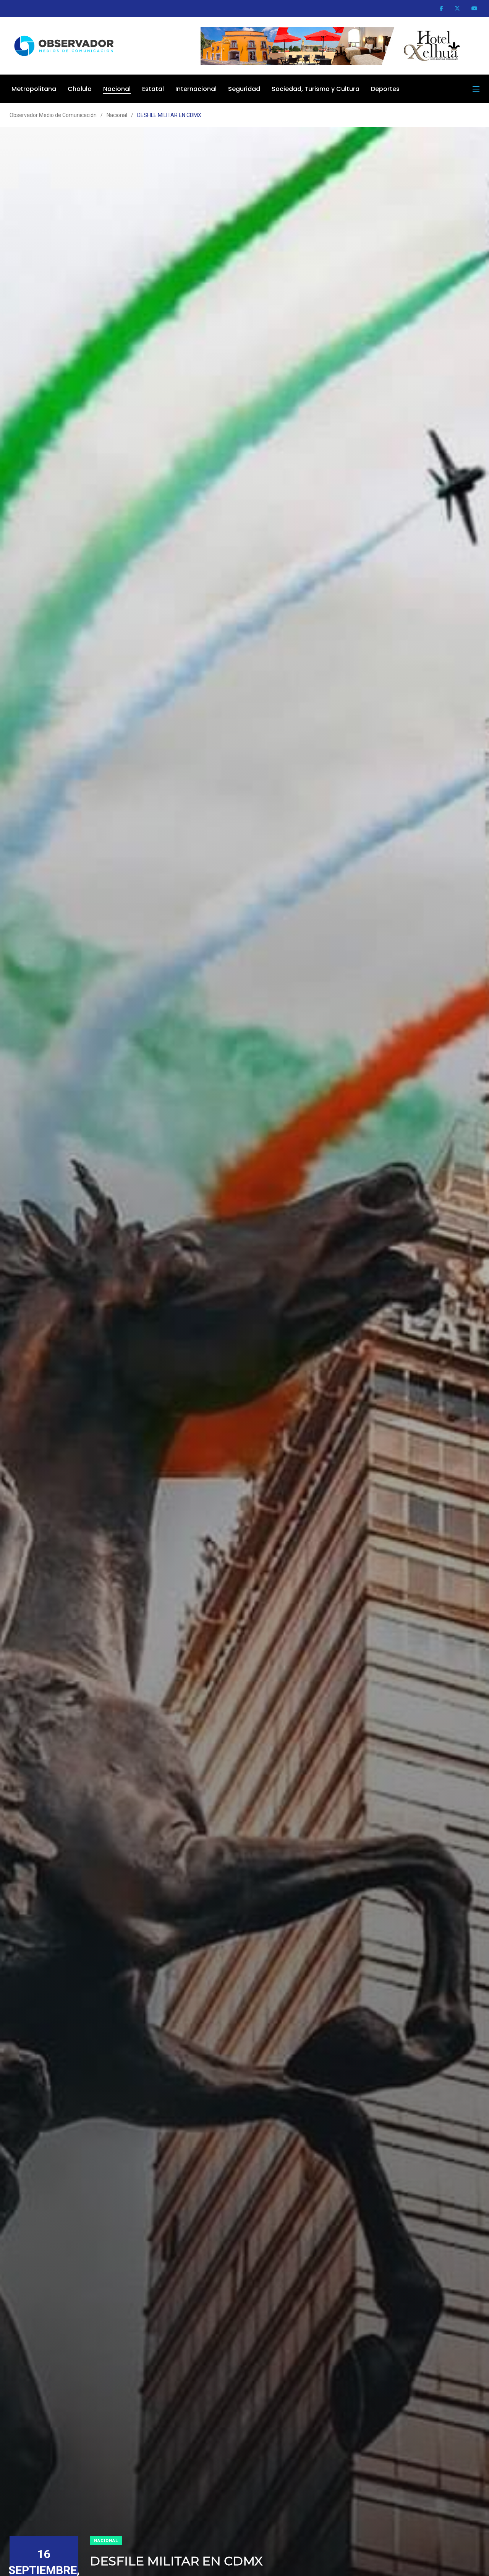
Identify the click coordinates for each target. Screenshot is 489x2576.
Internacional (196, 89)
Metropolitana (34, 89)
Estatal (153, 89)
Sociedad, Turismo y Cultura (316, 89)
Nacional (117, 89)
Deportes (385, 89)
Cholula (80, 89)
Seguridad (244, 89)
